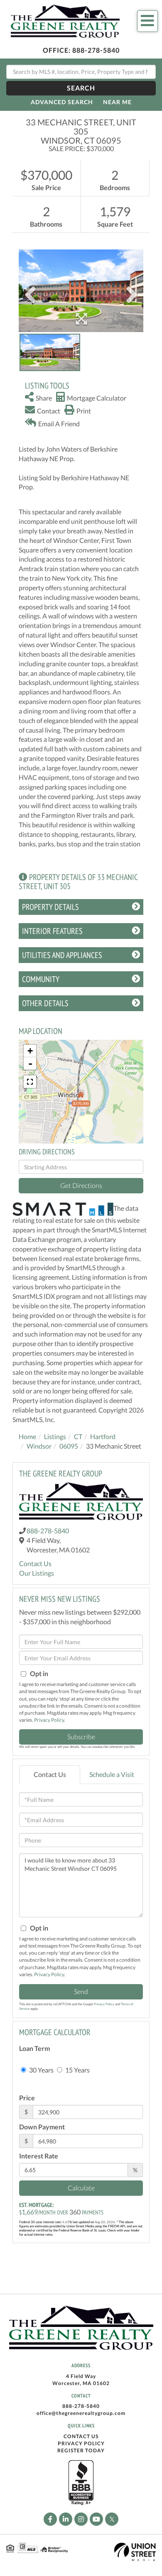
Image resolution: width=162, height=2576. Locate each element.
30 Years (41, 2070)
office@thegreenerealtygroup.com (81, 2413)
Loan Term (34, 2048)
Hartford (103, 1436)
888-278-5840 (96, 50)
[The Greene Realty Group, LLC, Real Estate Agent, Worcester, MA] (81, 2483)
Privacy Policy (49, 1720)
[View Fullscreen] (30, 1082)
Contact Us (35, 1563)
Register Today (81, 2450)
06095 (69, 1446)
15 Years (77, 2070)
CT (78, 1436)
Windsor (39, 1446)
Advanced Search (62, 102)
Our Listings (37, 1573)
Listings (55, 1436)
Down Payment (42, 2127)
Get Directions (81, 1185)
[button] (81, 88)
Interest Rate (39, 2156)
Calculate (81, 2188)
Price (27, 2098)
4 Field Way (81, 2376)
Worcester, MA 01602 (81, 2383)
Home (27, 1436)
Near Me (117, 102)
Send (81, 1991)
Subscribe (81, 1736)
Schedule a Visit (112, 1774)
